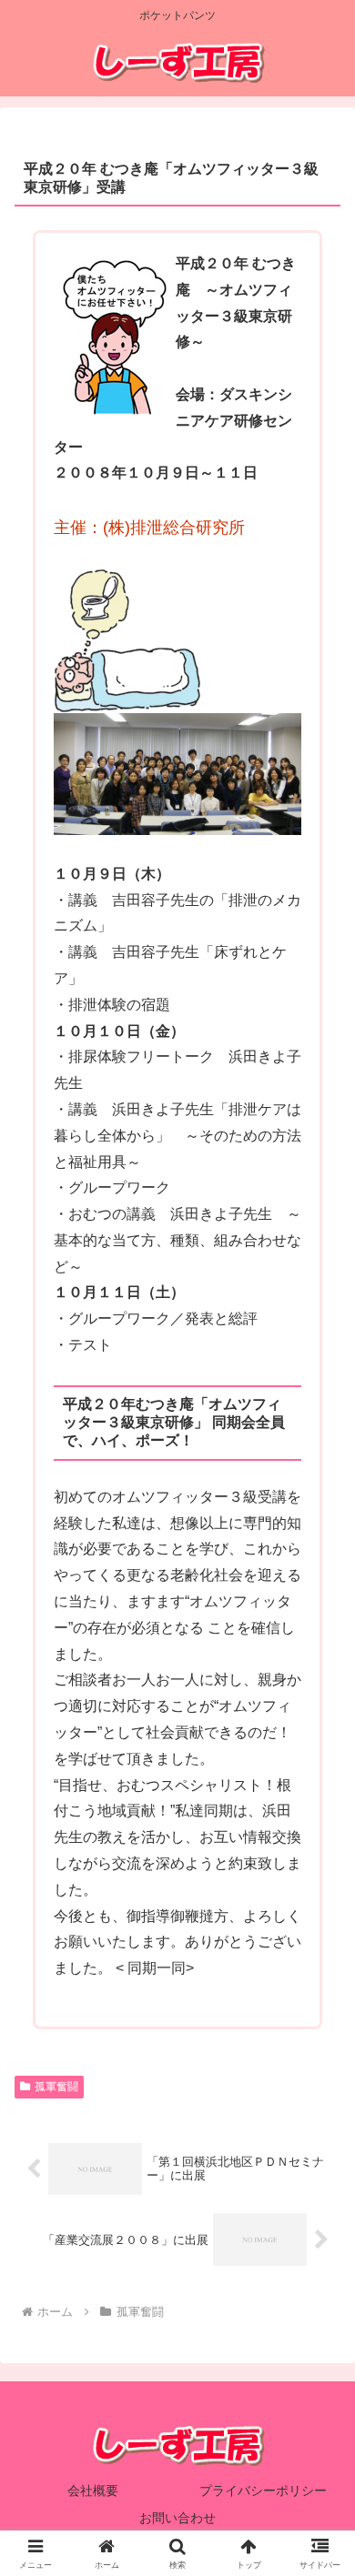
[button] (319, 2292)
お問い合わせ (177, 2518)
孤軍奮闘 (56, 2087)
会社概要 (93, 2490)
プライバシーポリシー (263, 2490)
